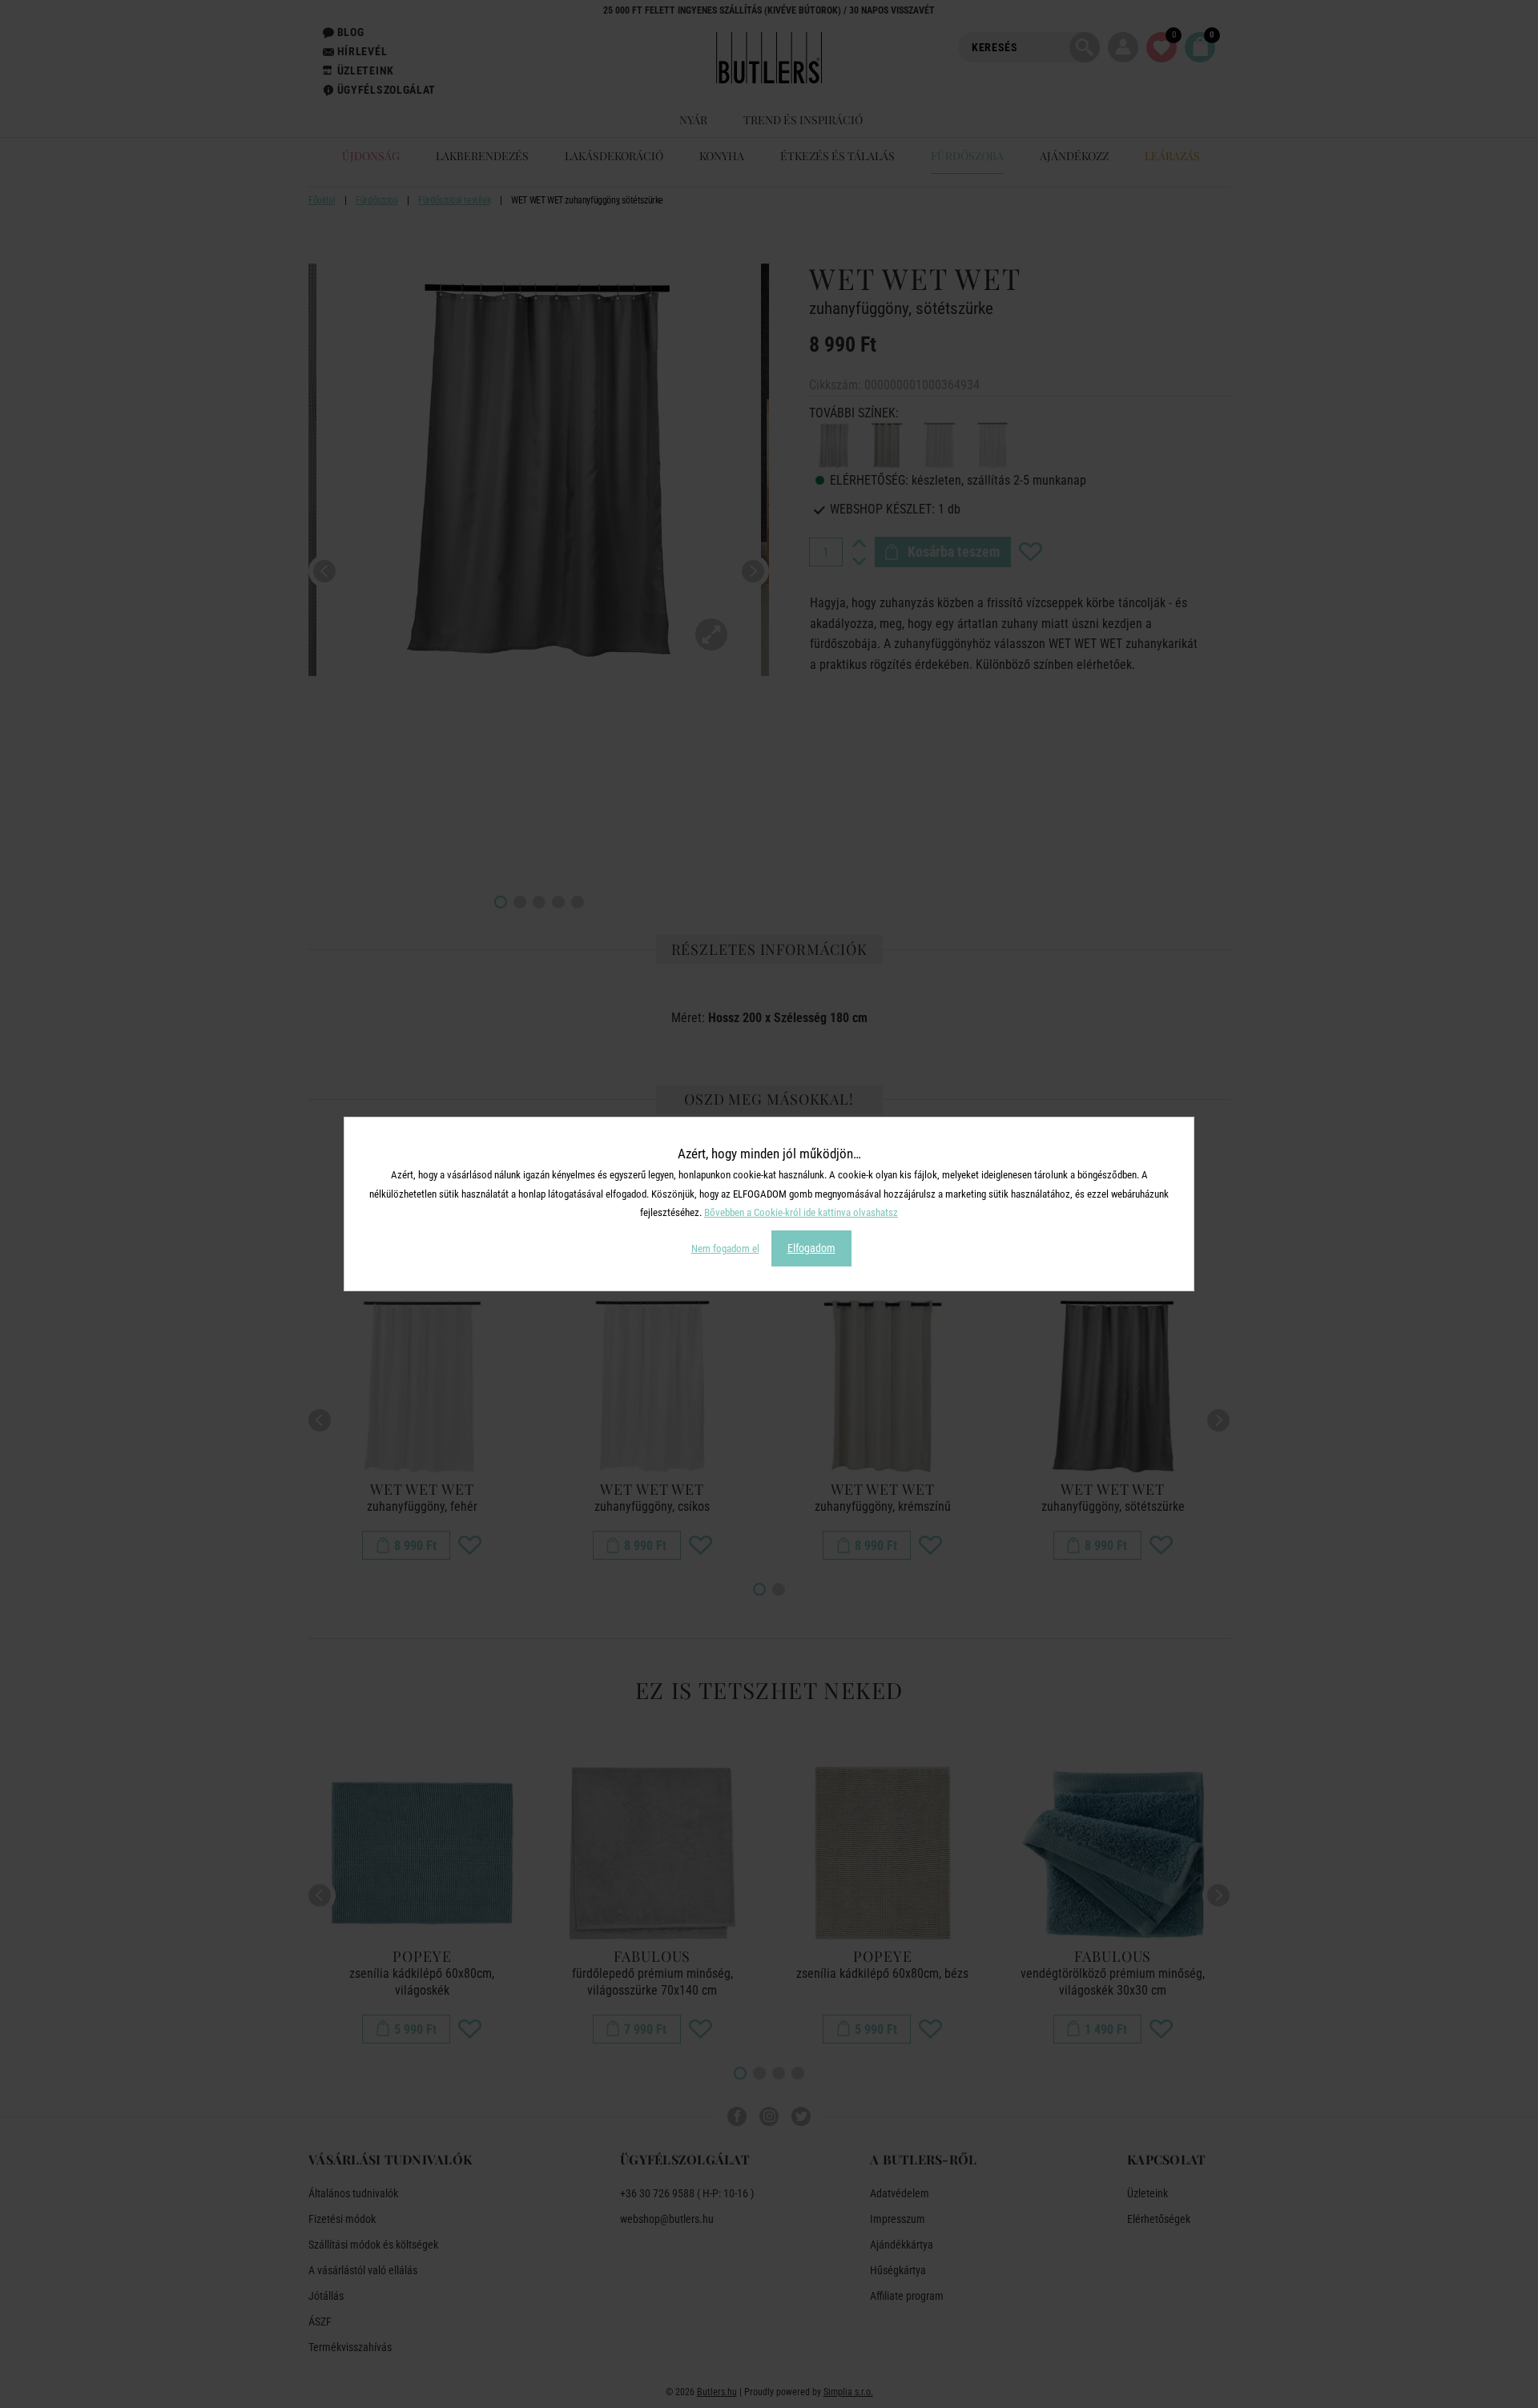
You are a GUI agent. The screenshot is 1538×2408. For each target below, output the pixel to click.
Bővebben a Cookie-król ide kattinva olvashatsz (801, 1212)
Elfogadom (811, 1248)
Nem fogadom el (725, 1248)
